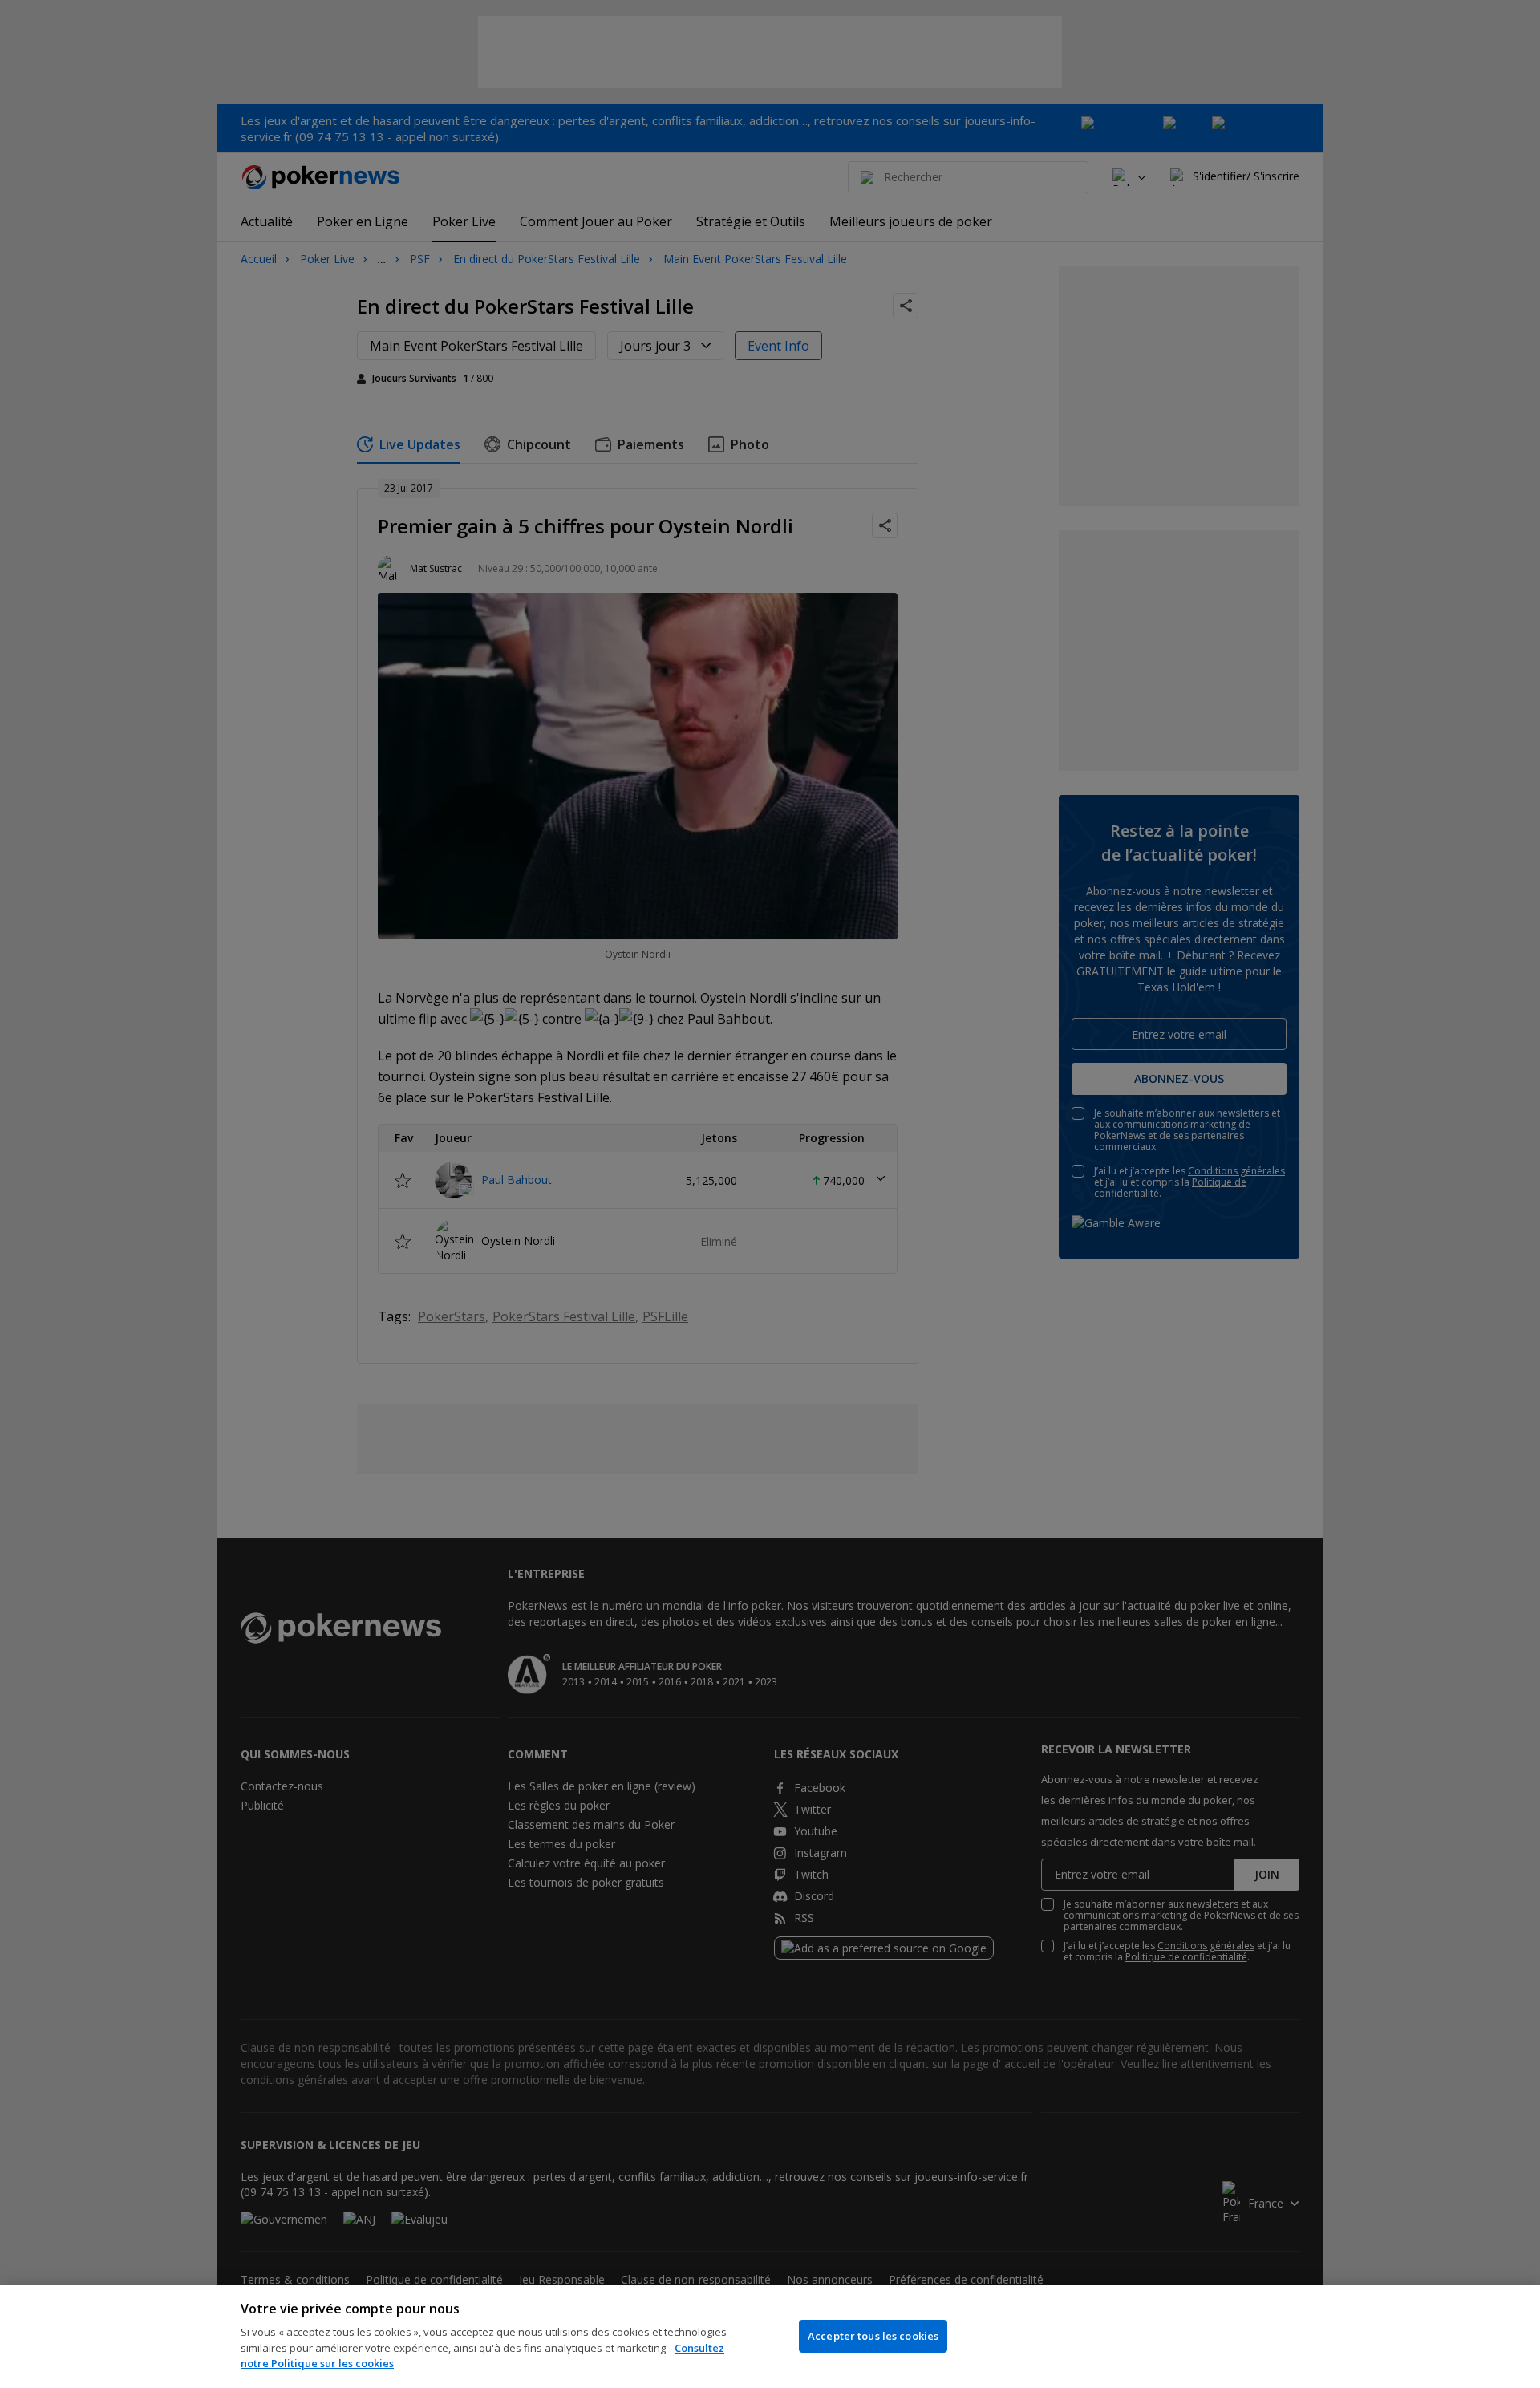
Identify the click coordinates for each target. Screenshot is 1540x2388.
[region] (770, 2336)
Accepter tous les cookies (873, 2336)
